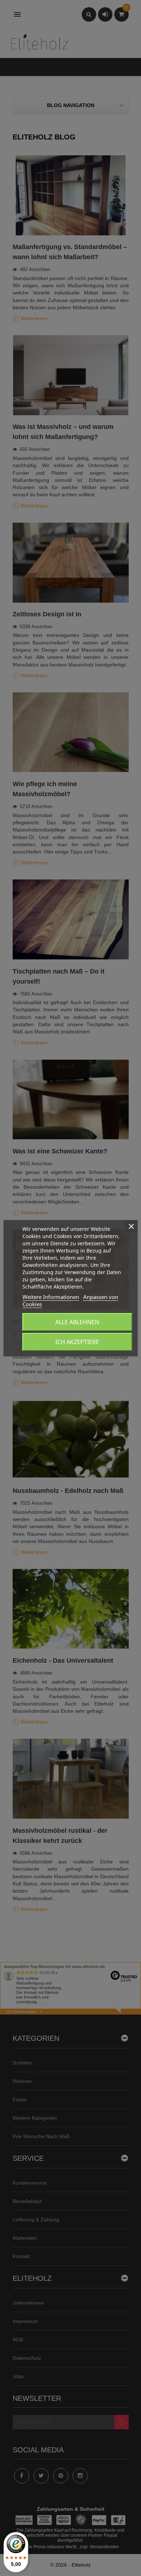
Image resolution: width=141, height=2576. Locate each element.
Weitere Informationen (51, 1297)
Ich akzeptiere (77, 1342)
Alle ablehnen (77, 1322)
